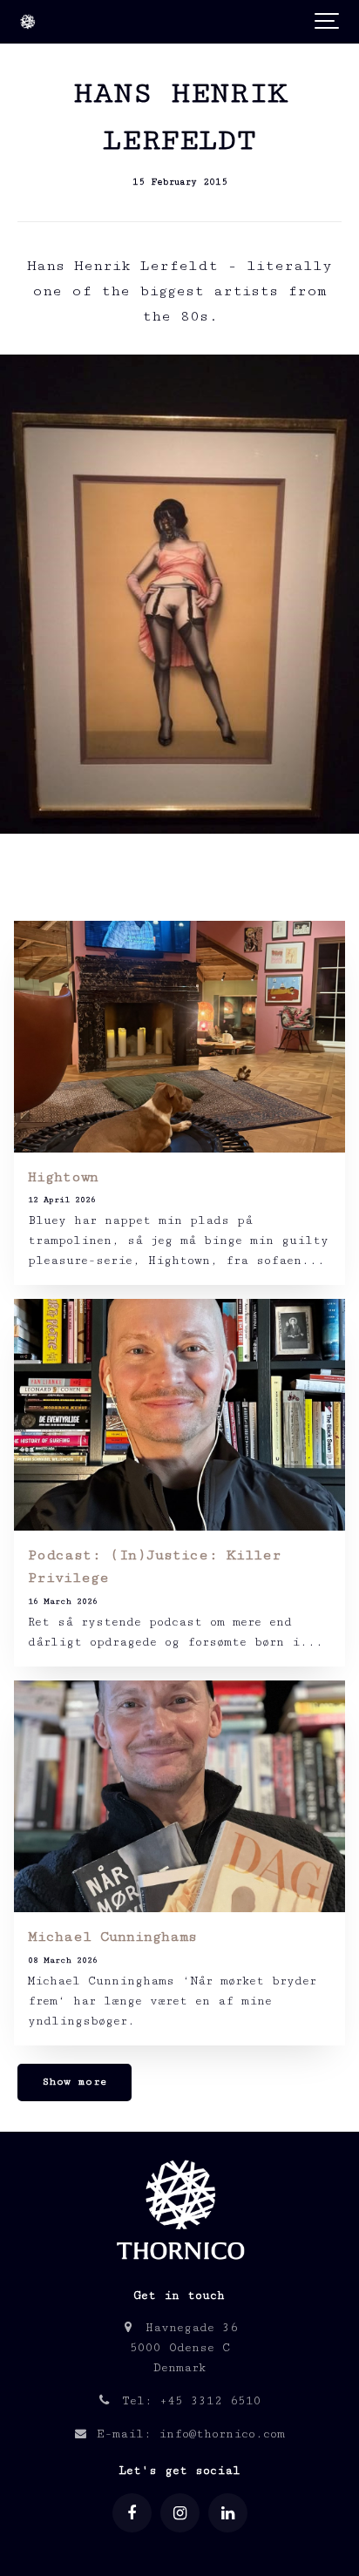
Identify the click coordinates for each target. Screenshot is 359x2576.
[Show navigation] (328, 22)
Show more (75, 2082)
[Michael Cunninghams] (179, 1796)
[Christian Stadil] (27, 22)
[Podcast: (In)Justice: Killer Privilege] (179, 1415)
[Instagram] (180, 2513)
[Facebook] (132, 2513)
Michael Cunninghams (112, 1937)
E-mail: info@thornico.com (187, 2434)
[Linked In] (228, 2513)
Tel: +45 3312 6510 (187, 2401)
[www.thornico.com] (179, 2268)
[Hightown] (179, 1037)
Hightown (63, 1177)
